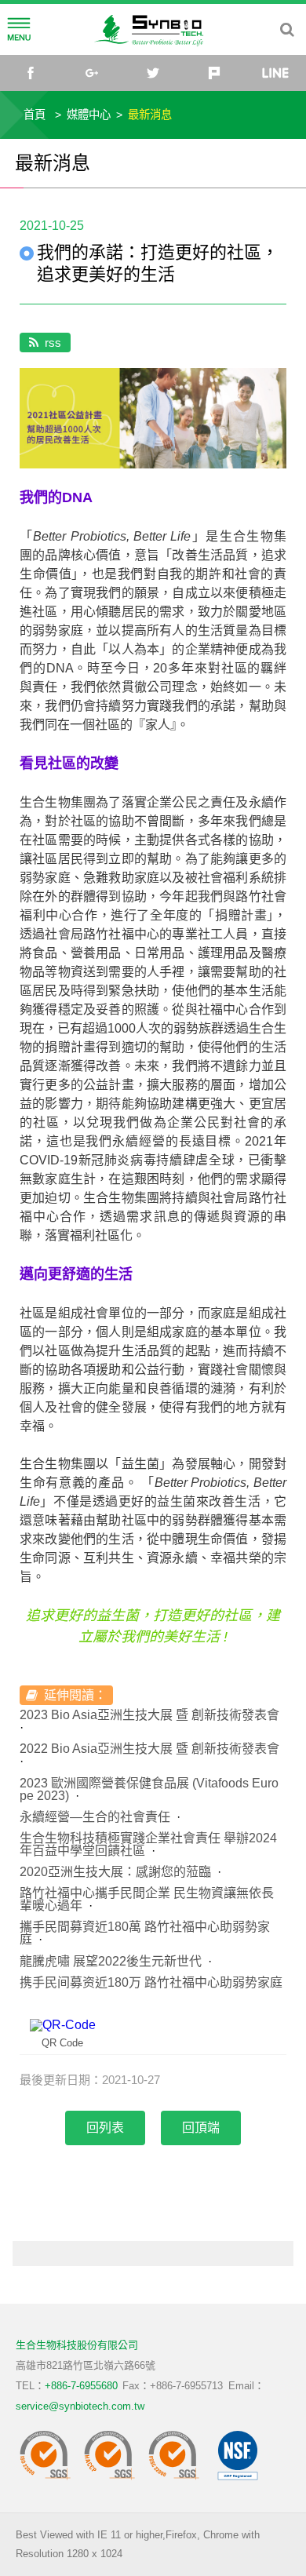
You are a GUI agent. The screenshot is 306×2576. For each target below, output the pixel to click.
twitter (153, 73)
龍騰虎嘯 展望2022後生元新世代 (111, 1961)
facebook (31, 73)
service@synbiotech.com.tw (80, 2406)
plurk (214, 73)
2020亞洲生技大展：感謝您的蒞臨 (115, 1872)
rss (53, 342)
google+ (92, 73)
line (275, 73)
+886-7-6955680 (81, 2386)
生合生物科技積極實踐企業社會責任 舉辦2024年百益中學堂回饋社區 (148, 1844)
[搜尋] (287, 30)
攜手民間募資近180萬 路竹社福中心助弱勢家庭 (145, 1933)
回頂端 (201, 2128)
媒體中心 (89, 115)
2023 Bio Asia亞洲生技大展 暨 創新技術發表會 (149, 1715)
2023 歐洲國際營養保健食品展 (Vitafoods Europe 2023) (149, 1789)
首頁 (35, 115)
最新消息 (150, 115)
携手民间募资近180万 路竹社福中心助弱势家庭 (151, 1982)
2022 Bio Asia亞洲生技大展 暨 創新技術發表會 (149, 1749)
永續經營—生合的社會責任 (95, 1817)
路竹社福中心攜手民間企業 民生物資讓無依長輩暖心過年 (147, 1899)
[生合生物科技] (153, 29)
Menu (19, 30)
